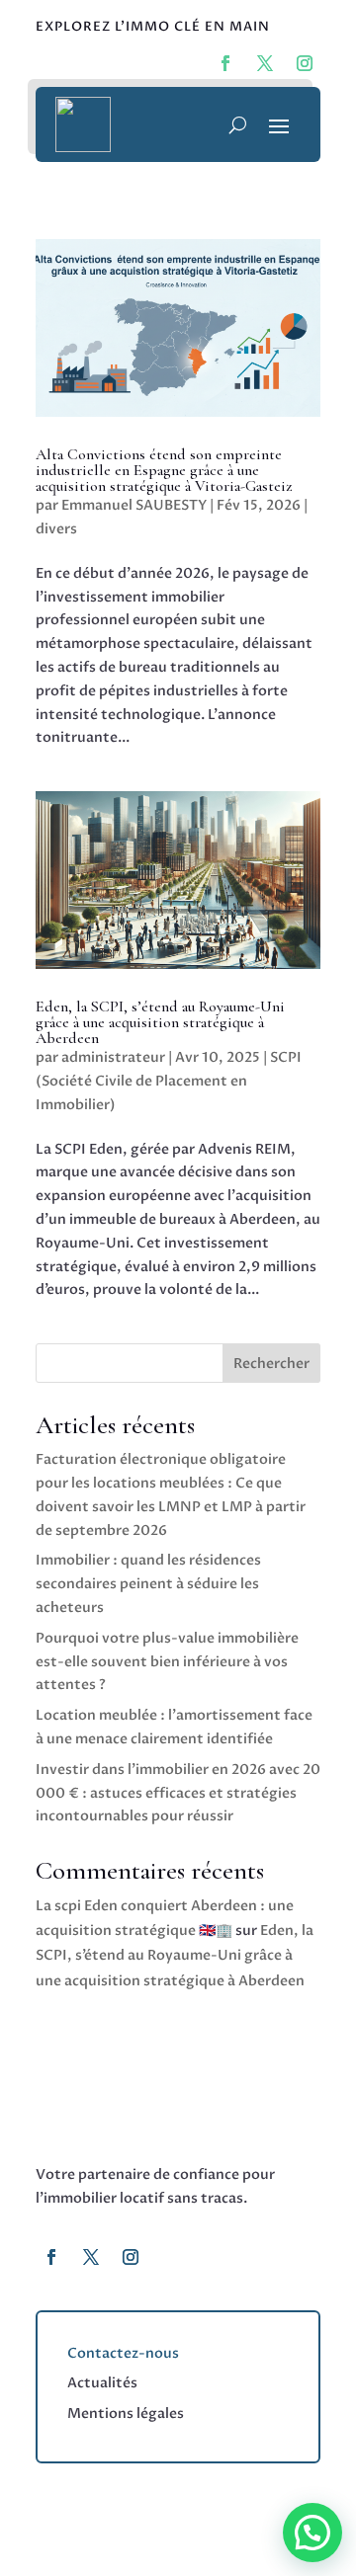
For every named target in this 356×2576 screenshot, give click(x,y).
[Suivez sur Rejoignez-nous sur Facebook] (225, 63)
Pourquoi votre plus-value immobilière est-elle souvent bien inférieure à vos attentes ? (167, 1662)
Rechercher (271, 1364)
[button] (312, 2533)
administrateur (113, 1057)
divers (56, 529)
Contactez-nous (123, 2353)
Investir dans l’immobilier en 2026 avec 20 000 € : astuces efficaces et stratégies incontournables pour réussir (178, 1793)
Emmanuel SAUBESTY (134, 505)
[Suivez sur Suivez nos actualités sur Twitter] (265, 63)
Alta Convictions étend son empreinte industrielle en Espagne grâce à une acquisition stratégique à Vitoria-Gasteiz (164, 470)
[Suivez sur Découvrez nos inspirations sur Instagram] (305, 63)
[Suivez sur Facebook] (51, 2257)
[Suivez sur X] (91, 2257)
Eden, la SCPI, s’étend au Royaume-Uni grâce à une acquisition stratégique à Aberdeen (160, 1022)
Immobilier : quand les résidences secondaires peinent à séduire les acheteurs (148, 1584)
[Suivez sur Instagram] (131, 2257)
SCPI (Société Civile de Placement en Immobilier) (169, 1081)
